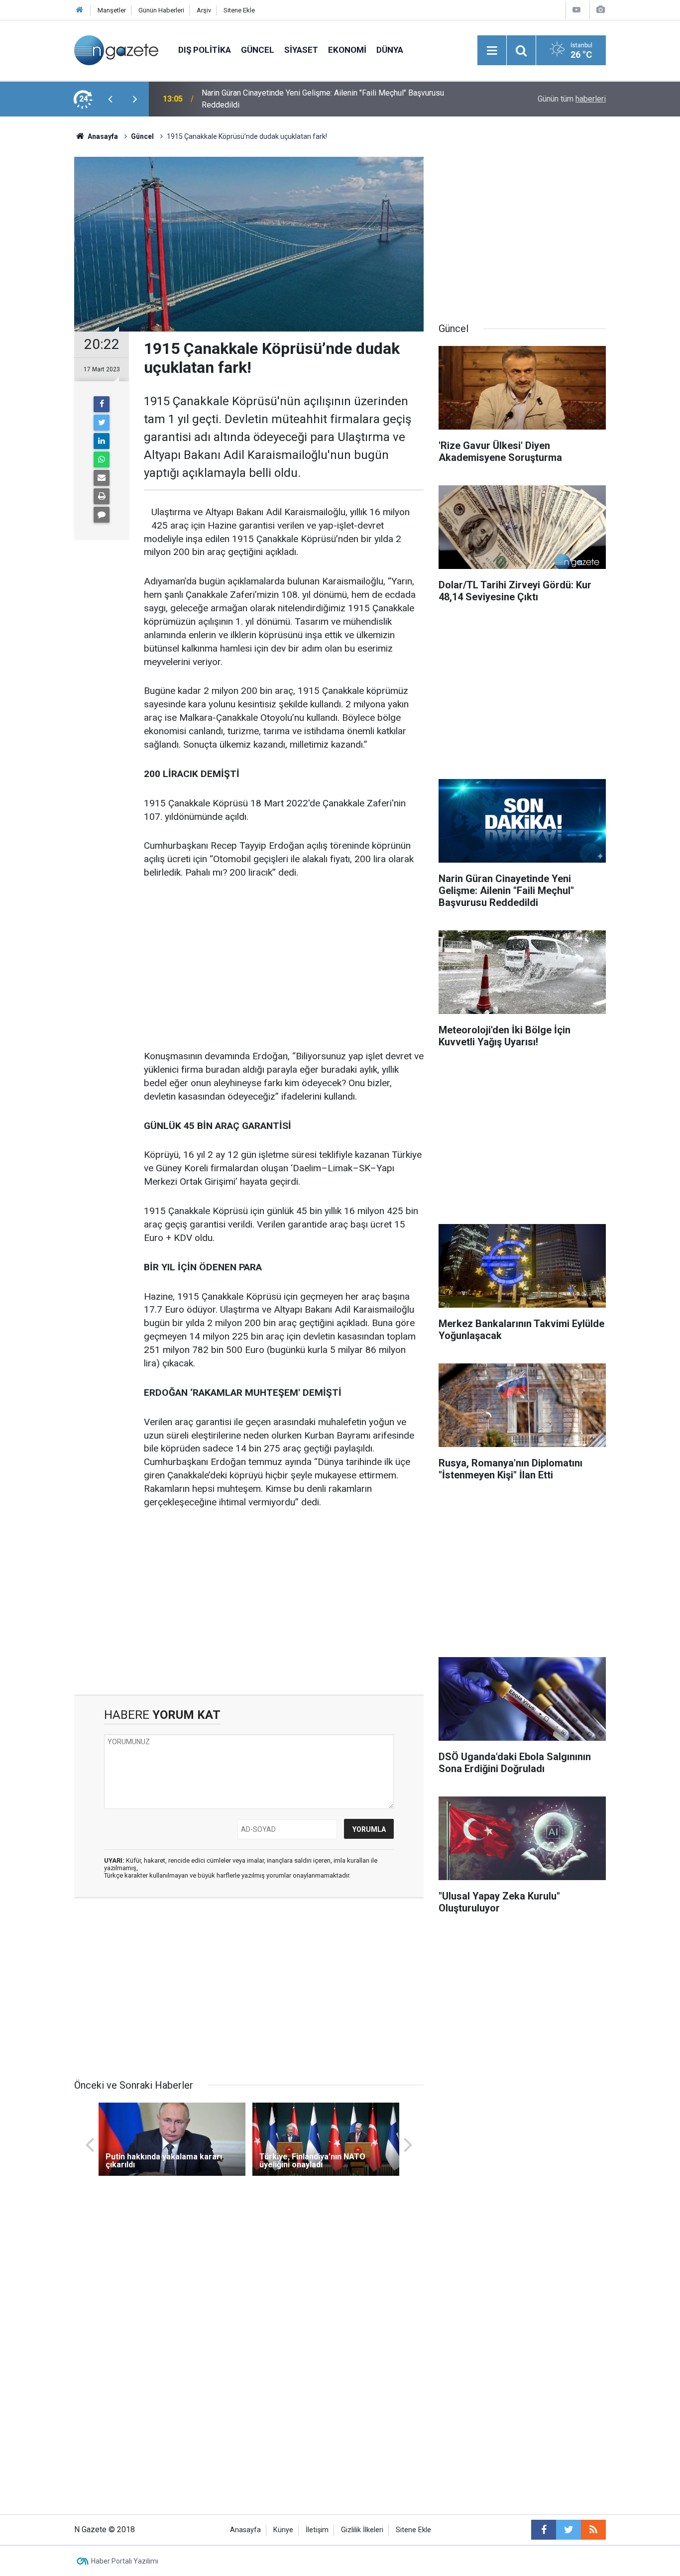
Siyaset (301, 50)
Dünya (390, 50)
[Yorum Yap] (102, 515)
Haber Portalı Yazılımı (125, 2561)
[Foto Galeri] (600, 10)
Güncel (258, 50)
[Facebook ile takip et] (544, 2530)
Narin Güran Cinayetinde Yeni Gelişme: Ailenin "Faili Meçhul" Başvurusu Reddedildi (323, 99)
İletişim (317, 2530)
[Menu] (492, 51)
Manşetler (112, 10)
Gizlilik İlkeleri (362, 2530)
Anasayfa (245, 2530)
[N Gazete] (116, 50)
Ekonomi (347, 50)
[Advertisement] (37, 291)
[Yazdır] (102, 496)
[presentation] (110, 99)
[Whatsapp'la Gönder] (102, 459)
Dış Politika (205, 50)
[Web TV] (576, 10)
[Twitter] (102, 423)
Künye (283, 2530)
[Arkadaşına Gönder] (102, 478)
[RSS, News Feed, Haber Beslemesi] (593, 2530)
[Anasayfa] (80, 10)
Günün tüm (572, 99)
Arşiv (204, 10)
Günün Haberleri (161, 10)
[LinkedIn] (102, 441)
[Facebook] (102, 404)
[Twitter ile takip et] (568, 2530)
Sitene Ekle (239, 10)
